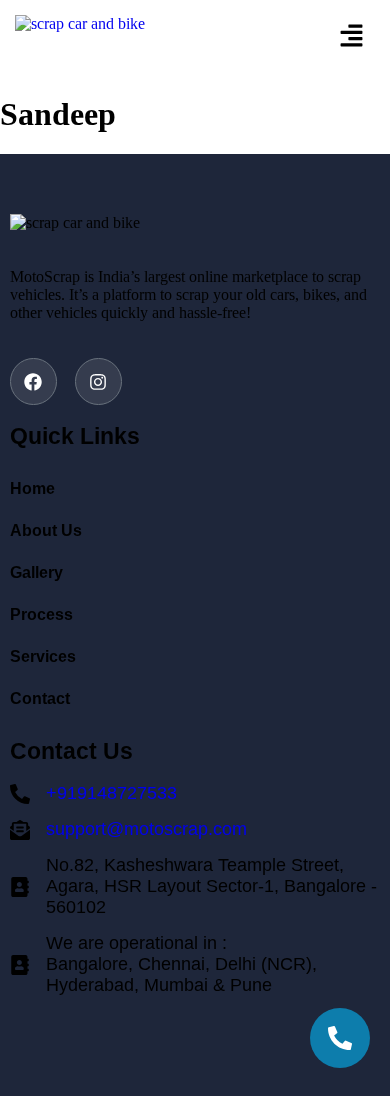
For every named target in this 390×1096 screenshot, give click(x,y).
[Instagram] (98, 381)
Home (32, 488)
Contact (40, 698)
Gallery (36, 572)
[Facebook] (33, 381)
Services (43, 656)
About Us (46, 530)
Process (41, 614)
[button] (325, 37)
